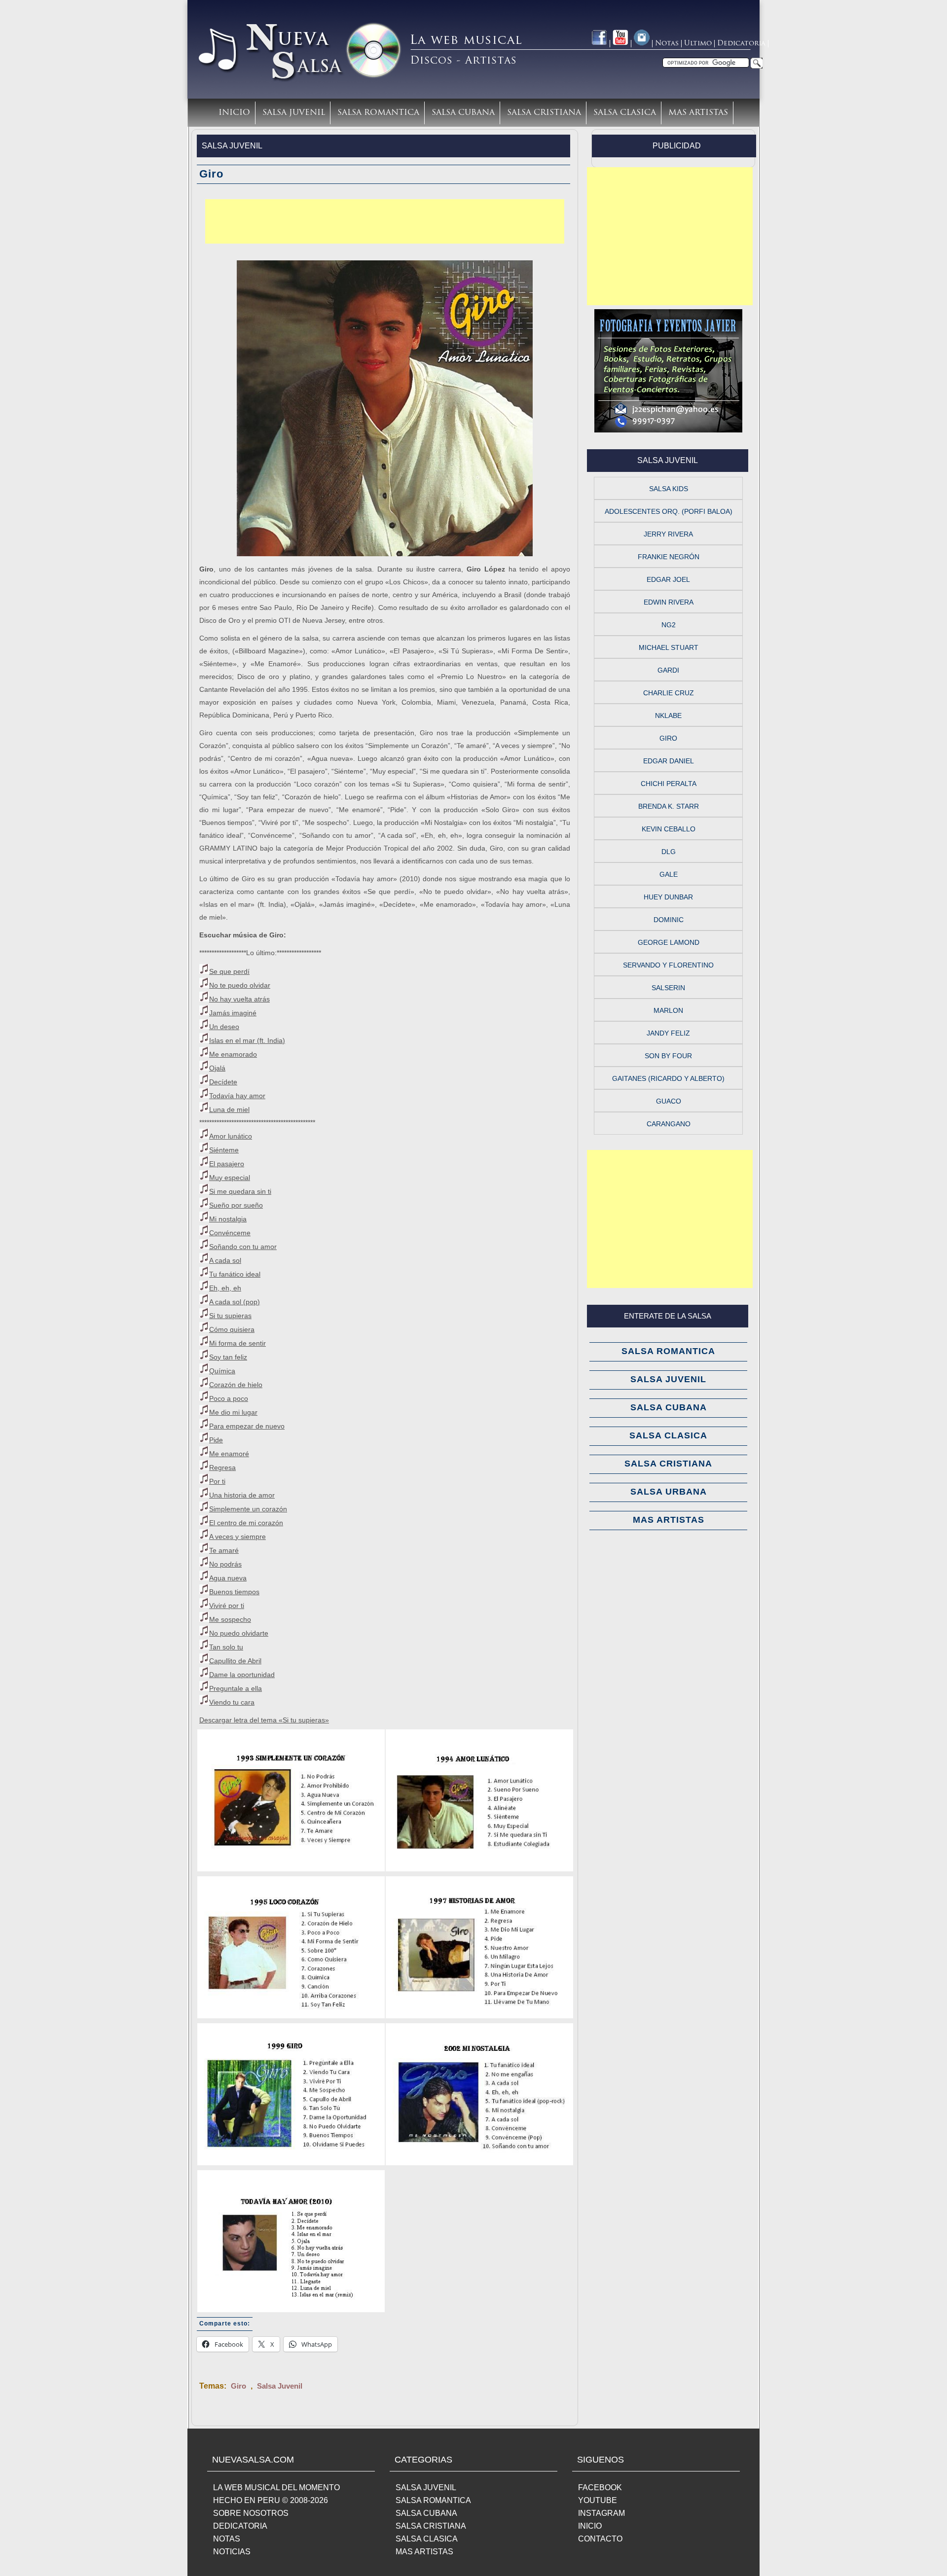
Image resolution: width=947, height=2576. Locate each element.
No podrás (225, 1564)
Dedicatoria (741, 44)
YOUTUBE (598, 2500)
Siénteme (224, 1150)
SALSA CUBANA (426, 2513)
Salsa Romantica (378, 113)
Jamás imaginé (233, 1013)
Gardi (668, 670)
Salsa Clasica (625, 113)
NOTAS (227, 2539)
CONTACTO (600, 2539)
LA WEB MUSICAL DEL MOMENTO (276, 2487)
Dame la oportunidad (242, 1675)
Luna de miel (229, 1109)
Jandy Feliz (668, 1033)
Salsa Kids (669, 489)
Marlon (668, 1010)
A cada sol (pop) (235, 1302)
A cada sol (225, 1260)
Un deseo (224, 1027)
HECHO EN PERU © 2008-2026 (271, 2500)
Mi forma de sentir (237, 1343)
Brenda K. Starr (669, 806)
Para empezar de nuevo (247, 1426)
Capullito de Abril (235, 1661)
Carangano (669, 1124)
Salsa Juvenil (294, 113)
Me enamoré (229, 1454)
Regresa (222, 1467)
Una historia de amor (242, 1495)
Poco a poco (229, 1398)
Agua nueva (228, 1578)
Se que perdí (229, 971)
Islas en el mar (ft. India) (247, 1040)
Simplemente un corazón (248, 1509)
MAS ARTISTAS (424, 2552)
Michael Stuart (669, 647)
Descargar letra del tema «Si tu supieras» (264, 1720)
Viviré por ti (227, 1606)
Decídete (223, 1082)
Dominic (669, 920)
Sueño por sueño (236, 1205)
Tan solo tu (226, 1647)
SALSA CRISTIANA (431, 2526)
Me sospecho (230, 1619)
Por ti (217, 1481)
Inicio (234, 113)
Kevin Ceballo (669, 829)
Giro (238, 2386)
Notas (667, 44)
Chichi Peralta (669, 784)
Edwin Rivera (669, 602)
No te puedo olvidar (240, 985)
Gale (669, 874)
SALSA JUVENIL (426, 2487)
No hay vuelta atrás (239, 999)
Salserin (668, 988)
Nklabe (668, 716)
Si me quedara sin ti (240, 1191)
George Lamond (669, 942)
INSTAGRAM (601, 2513)
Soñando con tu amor (243, 1247)
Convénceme (230, 1233)
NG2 (669, 625)
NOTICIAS (232, 2552)
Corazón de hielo (236, 1385)
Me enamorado (233, 1054)
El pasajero (227, 1164)
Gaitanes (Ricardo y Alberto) (668, 1078)
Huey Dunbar (668, 897)
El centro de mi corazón (246, 1523)
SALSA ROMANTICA (433, 2500)
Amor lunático (231, 1136)
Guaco (669, 1101)
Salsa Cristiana (544, 113)
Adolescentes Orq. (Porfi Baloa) (669, 511)
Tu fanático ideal (235, 1274)
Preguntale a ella (236, 1688)
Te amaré (224, 1550)
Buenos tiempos (234, 1592)
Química (222, 1371)
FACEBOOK (600, 2487)
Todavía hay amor (237, 1096)
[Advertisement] (385, 221)
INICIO (590, 2526)
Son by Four (668, 1056)
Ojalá (217, 1068)
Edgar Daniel (669, 761)
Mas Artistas (698, 113)
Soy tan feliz (228, 1357)
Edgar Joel (668, 579)
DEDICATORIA (240, 2526)
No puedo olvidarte (239, 1633)
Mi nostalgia (228, 1219)
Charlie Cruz (669, 693)
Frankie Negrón (669, 557)
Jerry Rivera (668, 534)
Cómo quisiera (232, 1329)
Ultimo (698, 44)
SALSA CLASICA (427, 2539)
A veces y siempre (237, 1537)
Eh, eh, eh (225, 1288)
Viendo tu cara (232, 1702)
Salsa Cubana (463, 113)
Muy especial (230, 1178)
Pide (216, 1440)
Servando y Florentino (668, 965)
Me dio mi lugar (233, 1412)
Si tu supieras (230, 1316)
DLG (669, 852)
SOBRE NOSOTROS (251, 2513)
